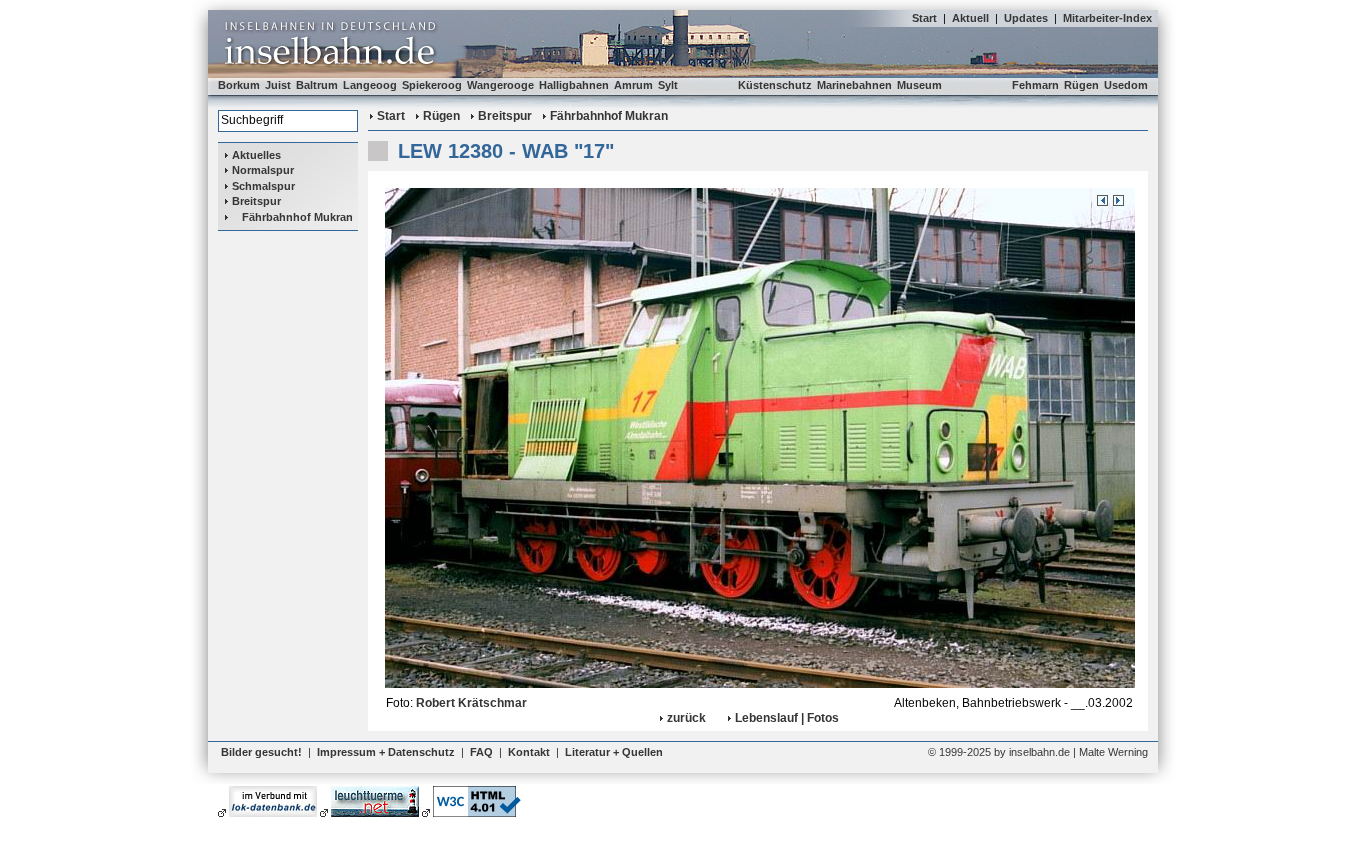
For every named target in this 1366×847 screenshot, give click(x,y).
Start (924, 18)
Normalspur (263, 170)
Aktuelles (256, 155)
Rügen (1081, 85)
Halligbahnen (574, 85)
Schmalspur (263, 186)
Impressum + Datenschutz (386, 752)
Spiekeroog (432, 85)
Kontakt (529, 752)
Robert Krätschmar (471, 703)
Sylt (668, 85)
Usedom (1126, 85)
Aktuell (970, 18)
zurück (686, 718)
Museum (919, 85)
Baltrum (317, 85)
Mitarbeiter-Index (1107, 18)
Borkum (239, 85)
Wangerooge (500, 85)
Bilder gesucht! (261, 752)
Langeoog (370, 85)
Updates (1026, 18)
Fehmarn (1035, 85)
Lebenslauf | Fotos (787, 718)
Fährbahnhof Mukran (297, 217)
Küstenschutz (775, 85)
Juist (278, 85)
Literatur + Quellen (614, 752)
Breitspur (256, 201)
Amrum (633, 85)
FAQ (481, 752)
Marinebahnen (854, 85)
